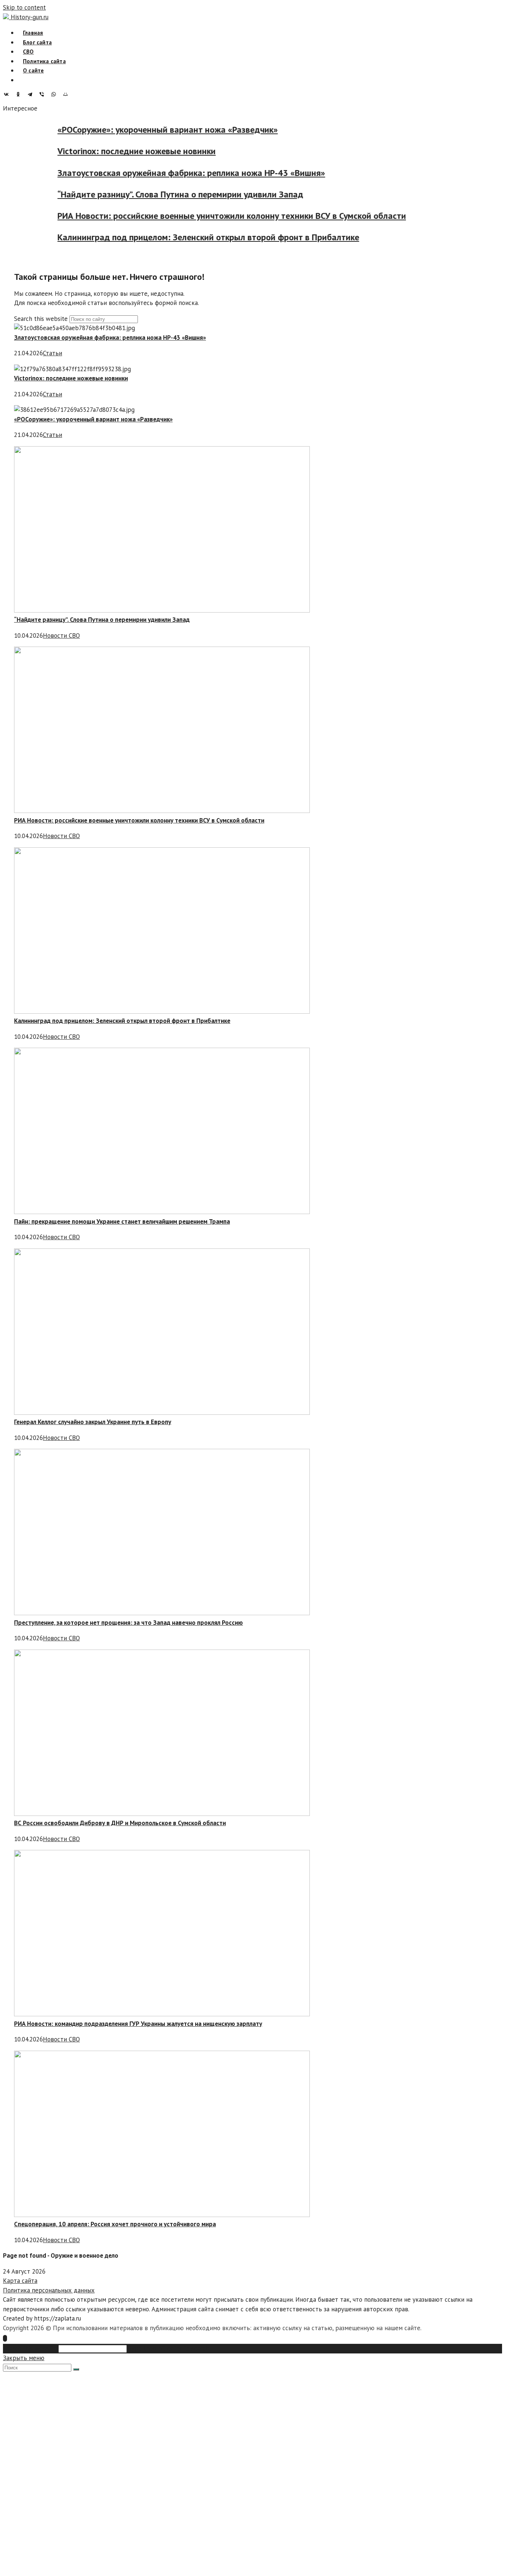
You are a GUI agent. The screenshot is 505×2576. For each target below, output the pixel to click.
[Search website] (23, 80)
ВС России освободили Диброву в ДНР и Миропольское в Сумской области (120, 1823)
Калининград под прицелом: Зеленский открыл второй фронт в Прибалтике (228, 238)
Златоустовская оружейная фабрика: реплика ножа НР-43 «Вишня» (211, 173)
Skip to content (24, 7)
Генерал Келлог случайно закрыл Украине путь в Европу (93, 1422)
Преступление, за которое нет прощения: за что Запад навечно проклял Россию (128, 1623)
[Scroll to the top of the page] (5, 2338)
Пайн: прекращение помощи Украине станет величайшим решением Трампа (122, 1221)
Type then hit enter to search (169, 2348)
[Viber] (44, 94)
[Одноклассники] (20, 94)
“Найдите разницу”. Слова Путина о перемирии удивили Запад (200, 194)
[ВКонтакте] (8, 94)
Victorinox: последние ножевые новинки (156, 151)
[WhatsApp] (55, 94)
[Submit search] (76, 2369)
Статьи (52, 353)
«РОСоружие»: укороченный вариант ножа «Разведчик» (187, 130)
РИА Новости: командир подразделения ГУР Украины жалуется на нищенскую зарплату (138, 2024)
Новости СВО (61, 635)
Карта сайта (20, 2281)
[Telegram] (32, 94)
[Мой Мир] (67, 94)
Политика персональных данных (49, 2290)
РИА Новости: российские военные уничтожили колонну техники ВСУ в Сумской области (252, 216)
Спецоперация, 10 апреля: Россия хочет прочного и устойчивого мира (115, 2224)
